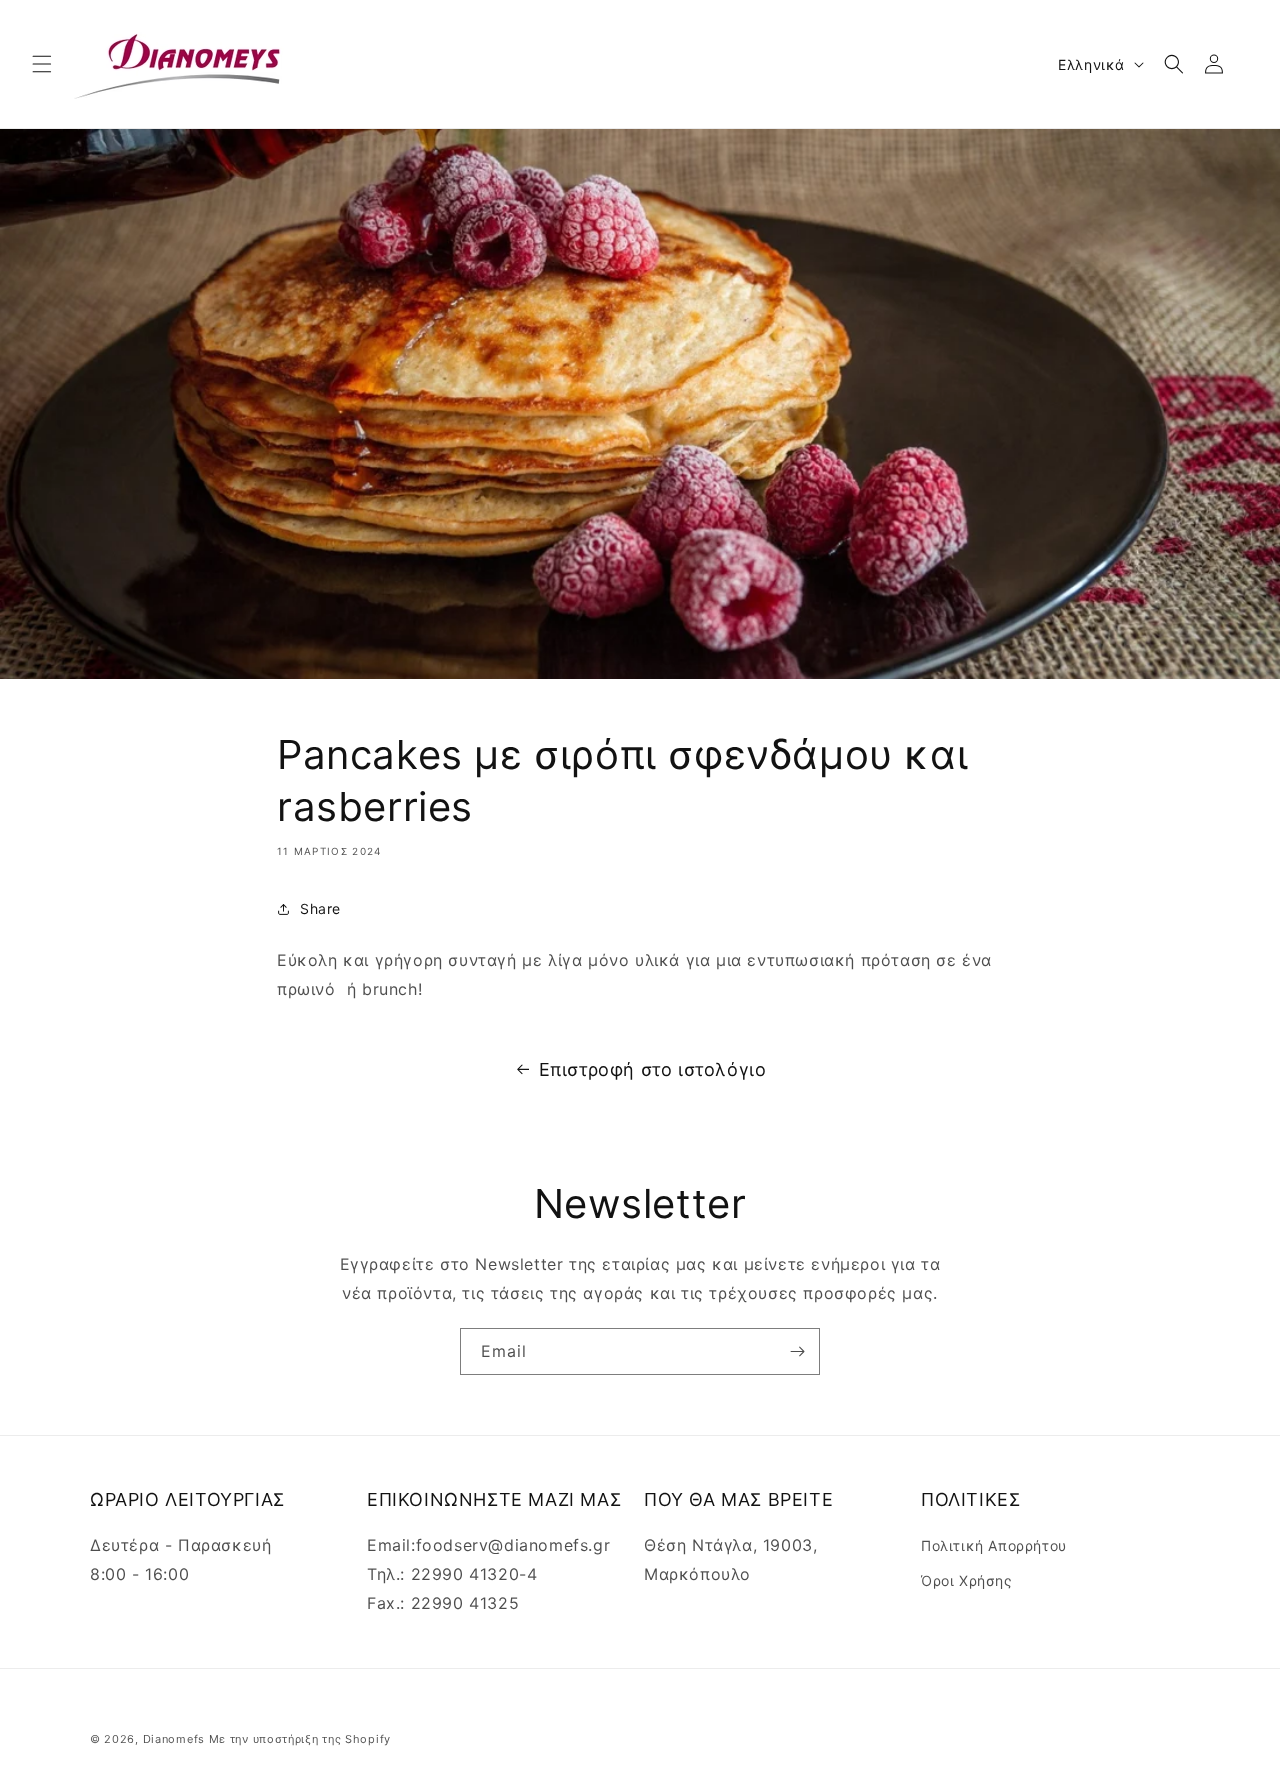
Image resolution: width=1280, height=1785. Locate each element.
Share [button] (320, 908)
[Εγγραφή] (797, 1351)
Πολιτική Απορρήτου (994, 1545)
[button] (42, 64)
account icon (1218, 64)
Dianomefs (174, 1739)
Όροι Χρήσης (967, 1580)
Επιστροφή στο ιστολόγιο (653, 1069)
